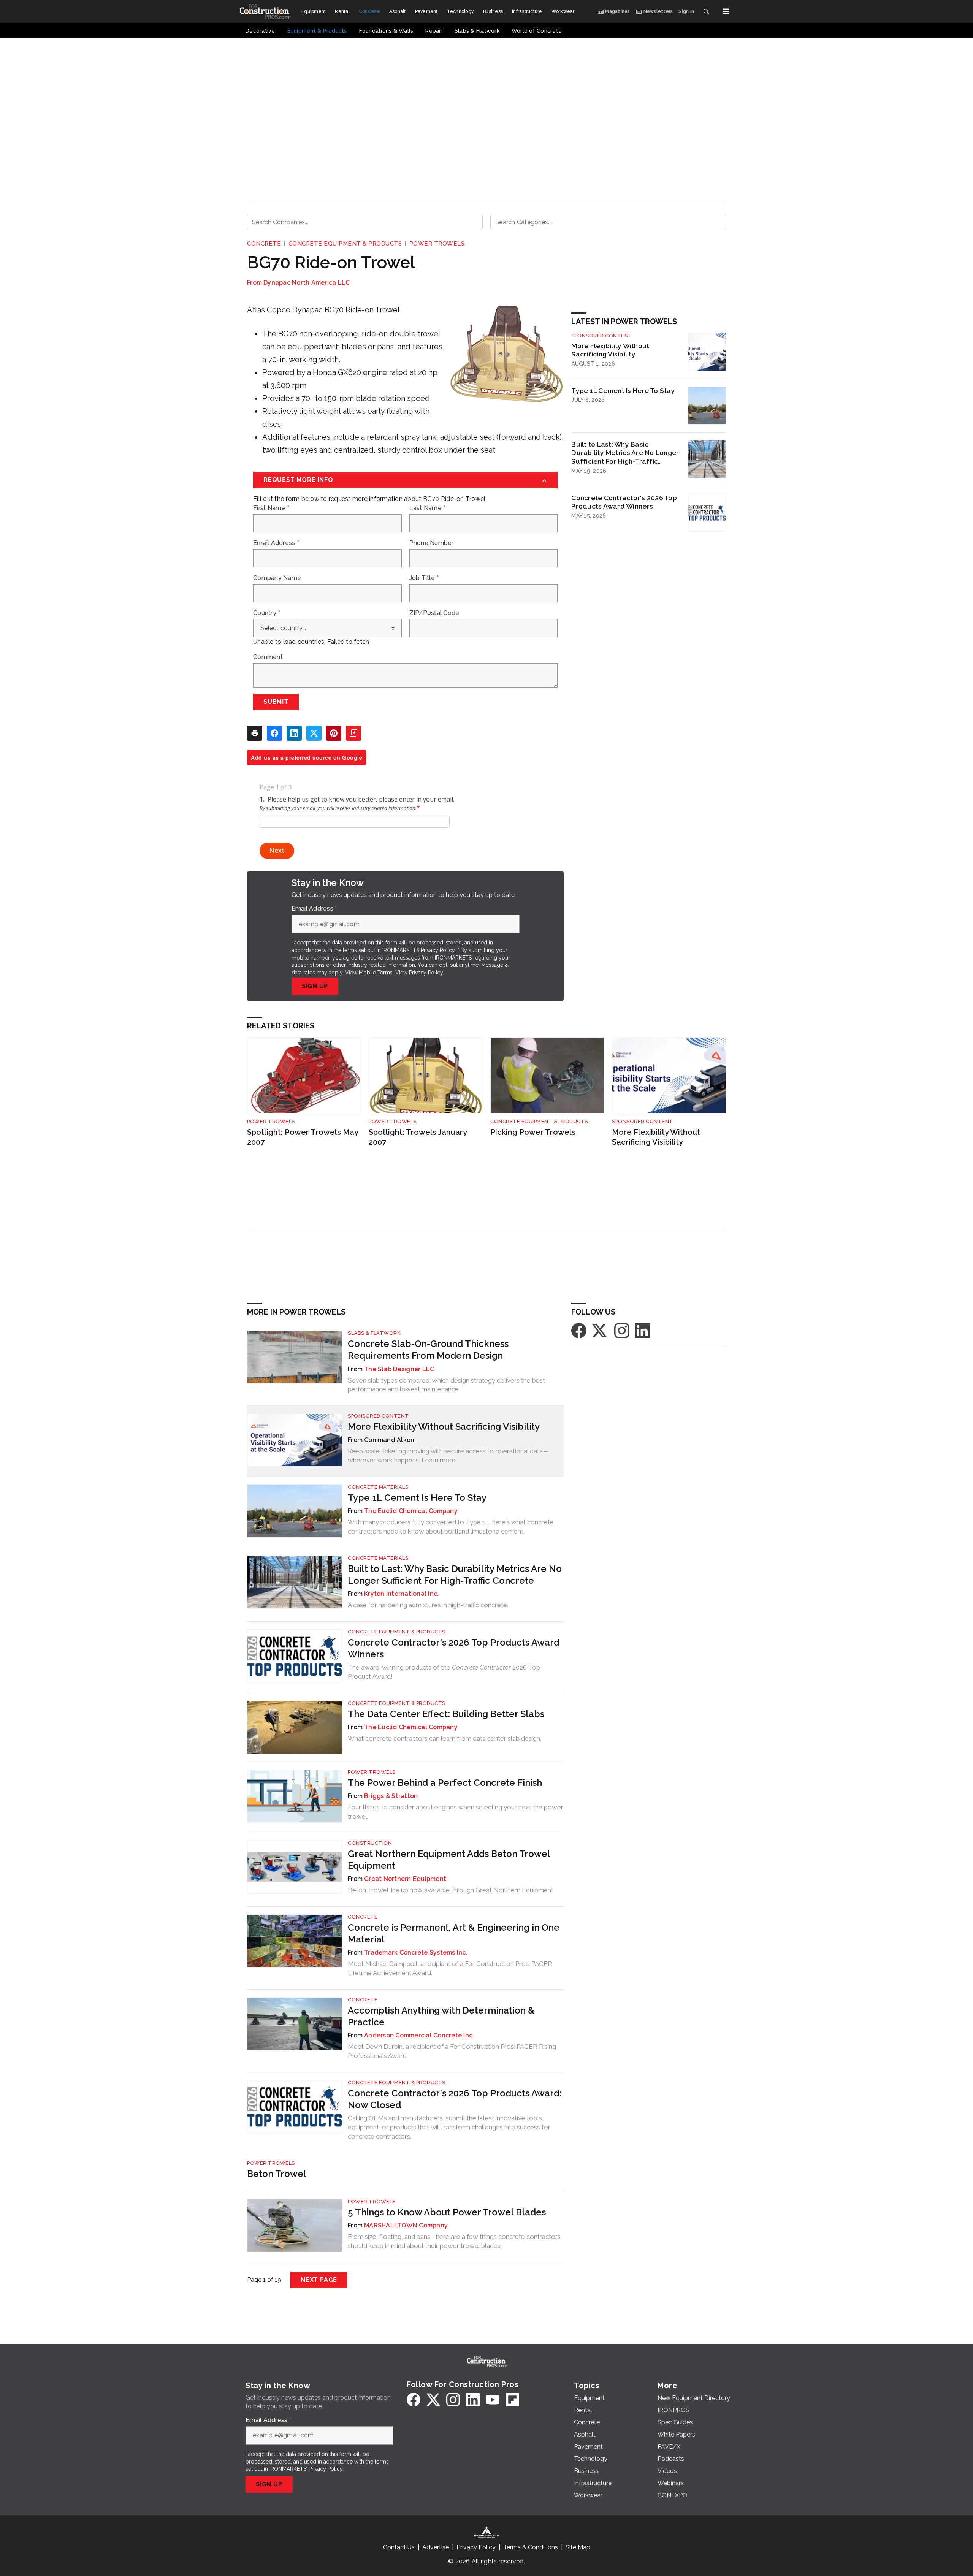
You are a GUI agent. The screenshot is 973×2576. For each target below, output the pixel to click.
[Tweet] (314, 733)
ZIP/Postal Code (434, 613)
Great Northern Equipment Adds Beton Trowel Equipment (449, 1860)
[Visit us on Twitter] (600, 1330)
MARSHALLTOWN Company (406, 2225)
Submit (276, 702)
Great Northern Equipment (405, 1879)
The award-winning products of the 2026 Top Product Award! (444, 1672)
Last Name (428, 508)
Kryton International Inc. (401, 1594)
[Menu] (726, 11)
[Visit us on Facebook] (579, 1330)
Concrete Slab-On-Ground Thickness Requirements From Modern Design (428, 1350)
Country (267, 613)
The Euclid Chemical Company (411, 1511)
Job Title (424, 578)
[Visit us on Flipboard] (512, 2400)
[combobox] (365, 222)
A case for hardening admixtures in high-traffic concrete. (428, 1605)
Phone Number (432, 543)
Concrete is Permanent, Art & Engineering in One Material (454, 1933)
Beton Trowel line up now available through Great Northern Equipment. (451, 1890)
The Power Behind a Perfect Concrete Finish (445, 1783)
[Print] (255, 733)
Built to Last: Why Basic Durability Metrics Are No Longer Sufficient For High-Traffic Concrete (625, 453)
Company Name (277, 578)
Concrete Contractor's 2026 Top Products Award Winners (624, 502)
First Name (271, 508)
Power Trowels (437, 244)
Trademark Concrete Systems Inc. (416, 1953)
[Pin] (334, 733)
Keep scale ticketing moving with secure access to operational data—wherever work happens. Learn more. (448, 1456)
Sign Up (315, 986)
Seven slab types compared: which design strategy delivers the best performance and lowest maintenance (446, 1385)
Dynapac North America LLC (307, 283)
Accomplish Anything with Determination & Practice (441, 2016)
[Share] (274, 733)
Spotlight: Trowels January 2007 (418, 1137)
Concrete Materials (378, 1487)
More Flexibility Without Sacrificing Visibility (610, 350)
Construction (370, 1843)
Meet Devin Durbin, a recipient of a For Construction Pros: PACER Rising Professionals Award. (452, 2051)
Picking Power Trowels (533, 1132)
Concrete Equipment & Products (345, 244)
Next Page (319, 2280)
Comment (268, 657)
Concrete (264, 244)
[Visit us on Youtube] (493, 2400)
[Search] (706, 11)
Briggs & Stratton (391, 1796)
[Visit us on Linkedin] (642, 1330)
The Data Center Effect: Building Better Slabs (446, 1714)
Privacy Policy (426, 973)
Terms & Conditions (531, 2547)
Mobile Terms (376, 973)
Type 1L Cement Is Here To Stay (623, 391)
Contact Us (399, 2547)
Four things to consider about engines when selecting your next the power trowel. (456, 1812)
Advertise (436, 2547)
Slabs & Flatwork (374, 1333)
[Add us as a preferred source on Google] (353, 733)
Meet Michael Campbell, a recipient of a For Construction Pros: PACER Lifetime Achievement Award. (450, 1968)
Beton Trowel (277, 2174)
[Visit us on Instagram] (622, 1330)
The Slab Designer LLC (399, 1369)
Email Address (276, 543)
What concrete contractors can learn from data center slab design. (445, 1738)
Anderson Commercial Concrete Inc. (419, 2035)
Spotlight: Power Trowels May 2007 (303, 1137)
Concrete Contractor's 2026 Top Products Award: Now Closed (455, 2099)
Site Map (578, 2547)
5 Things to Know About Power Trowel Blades (447, 2212)
